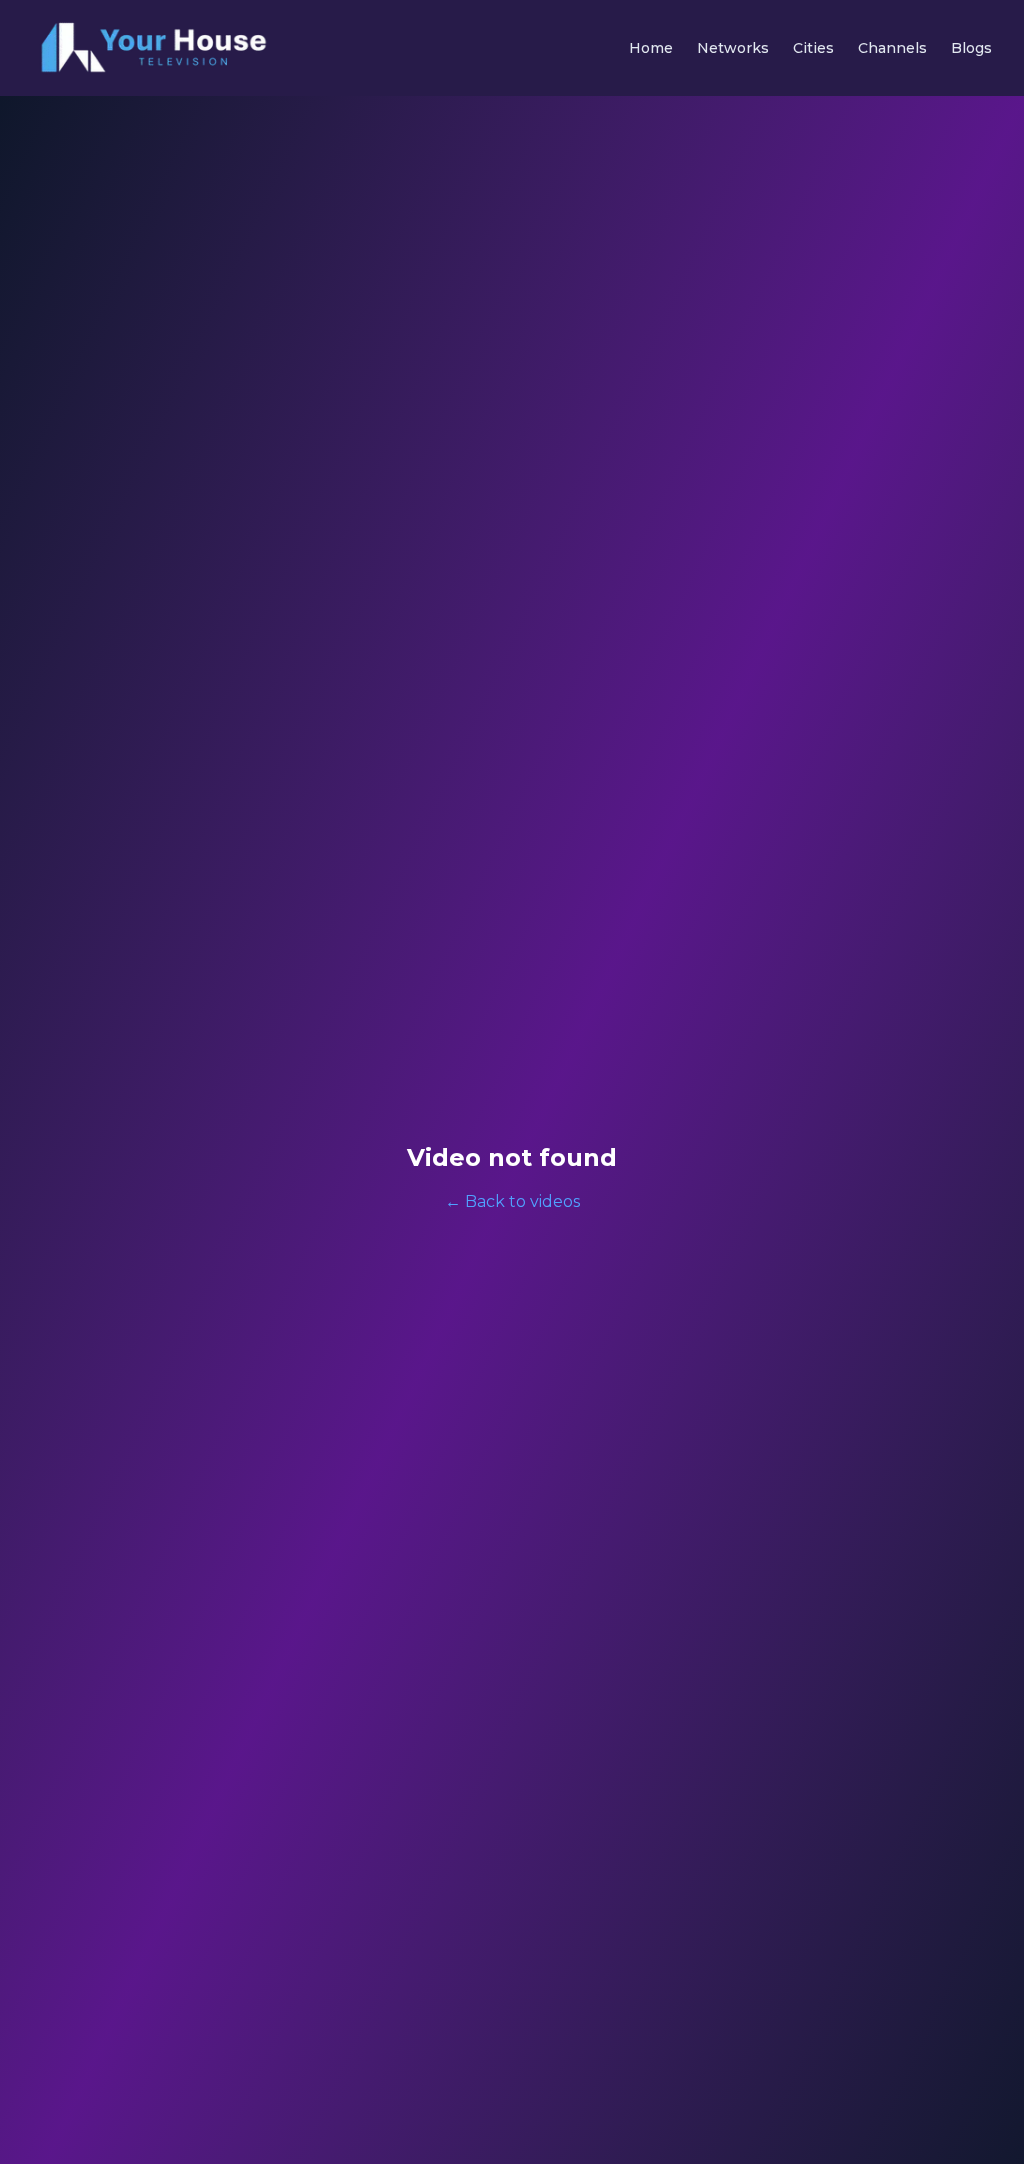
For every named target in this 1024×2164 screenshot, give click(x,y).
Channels (892, 48)
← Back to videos (512, 1201)
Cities (813, 48)
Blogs (971, 48)
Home (651, 48)
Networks (733, 48)
